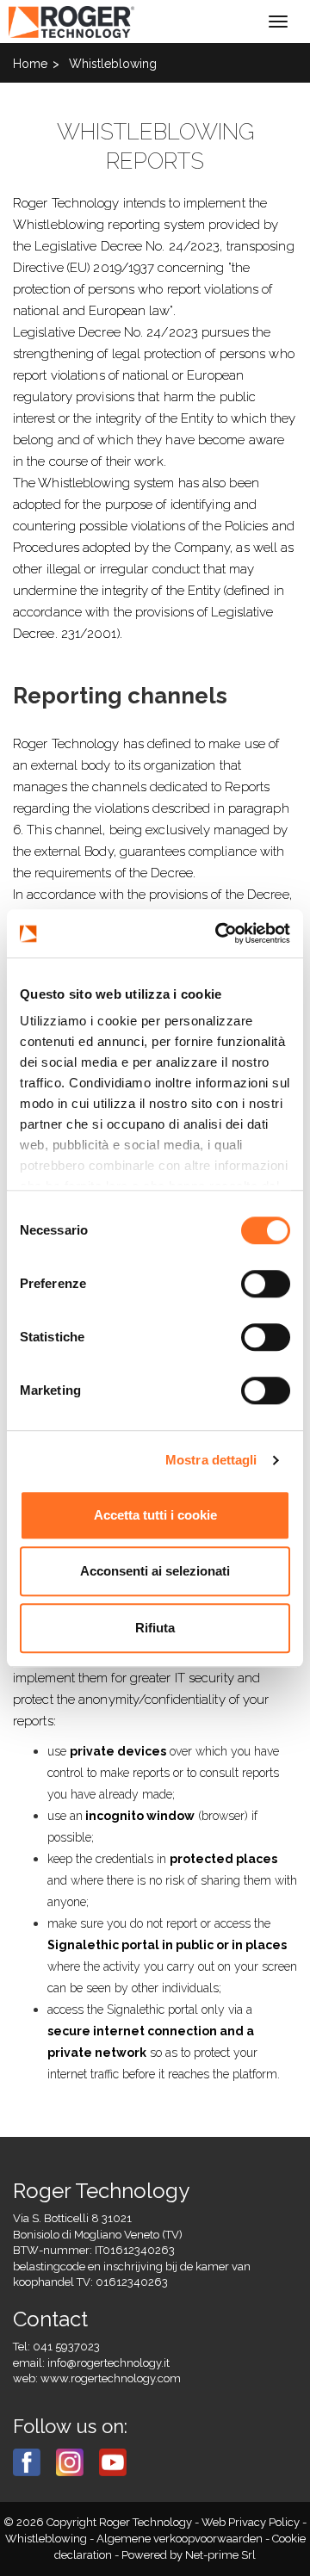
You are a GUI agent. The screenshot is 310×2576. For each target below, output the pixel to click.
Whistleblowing (113, 64)
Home (30, 64)
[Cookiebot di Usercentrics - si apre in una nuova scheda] (219, 933)
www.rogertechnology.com (111, 2378)
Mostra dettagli (211, 1460)
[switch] (266, 1284)
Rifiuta (155, 1628)
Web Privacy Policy (252, 2522)
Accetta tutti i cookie (155, 1515)
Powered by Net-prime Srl (189, 2555)
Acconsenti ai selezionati (155, 1571)
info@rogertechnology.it (108, 2363)
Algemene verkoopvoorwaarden (181, 2539)
